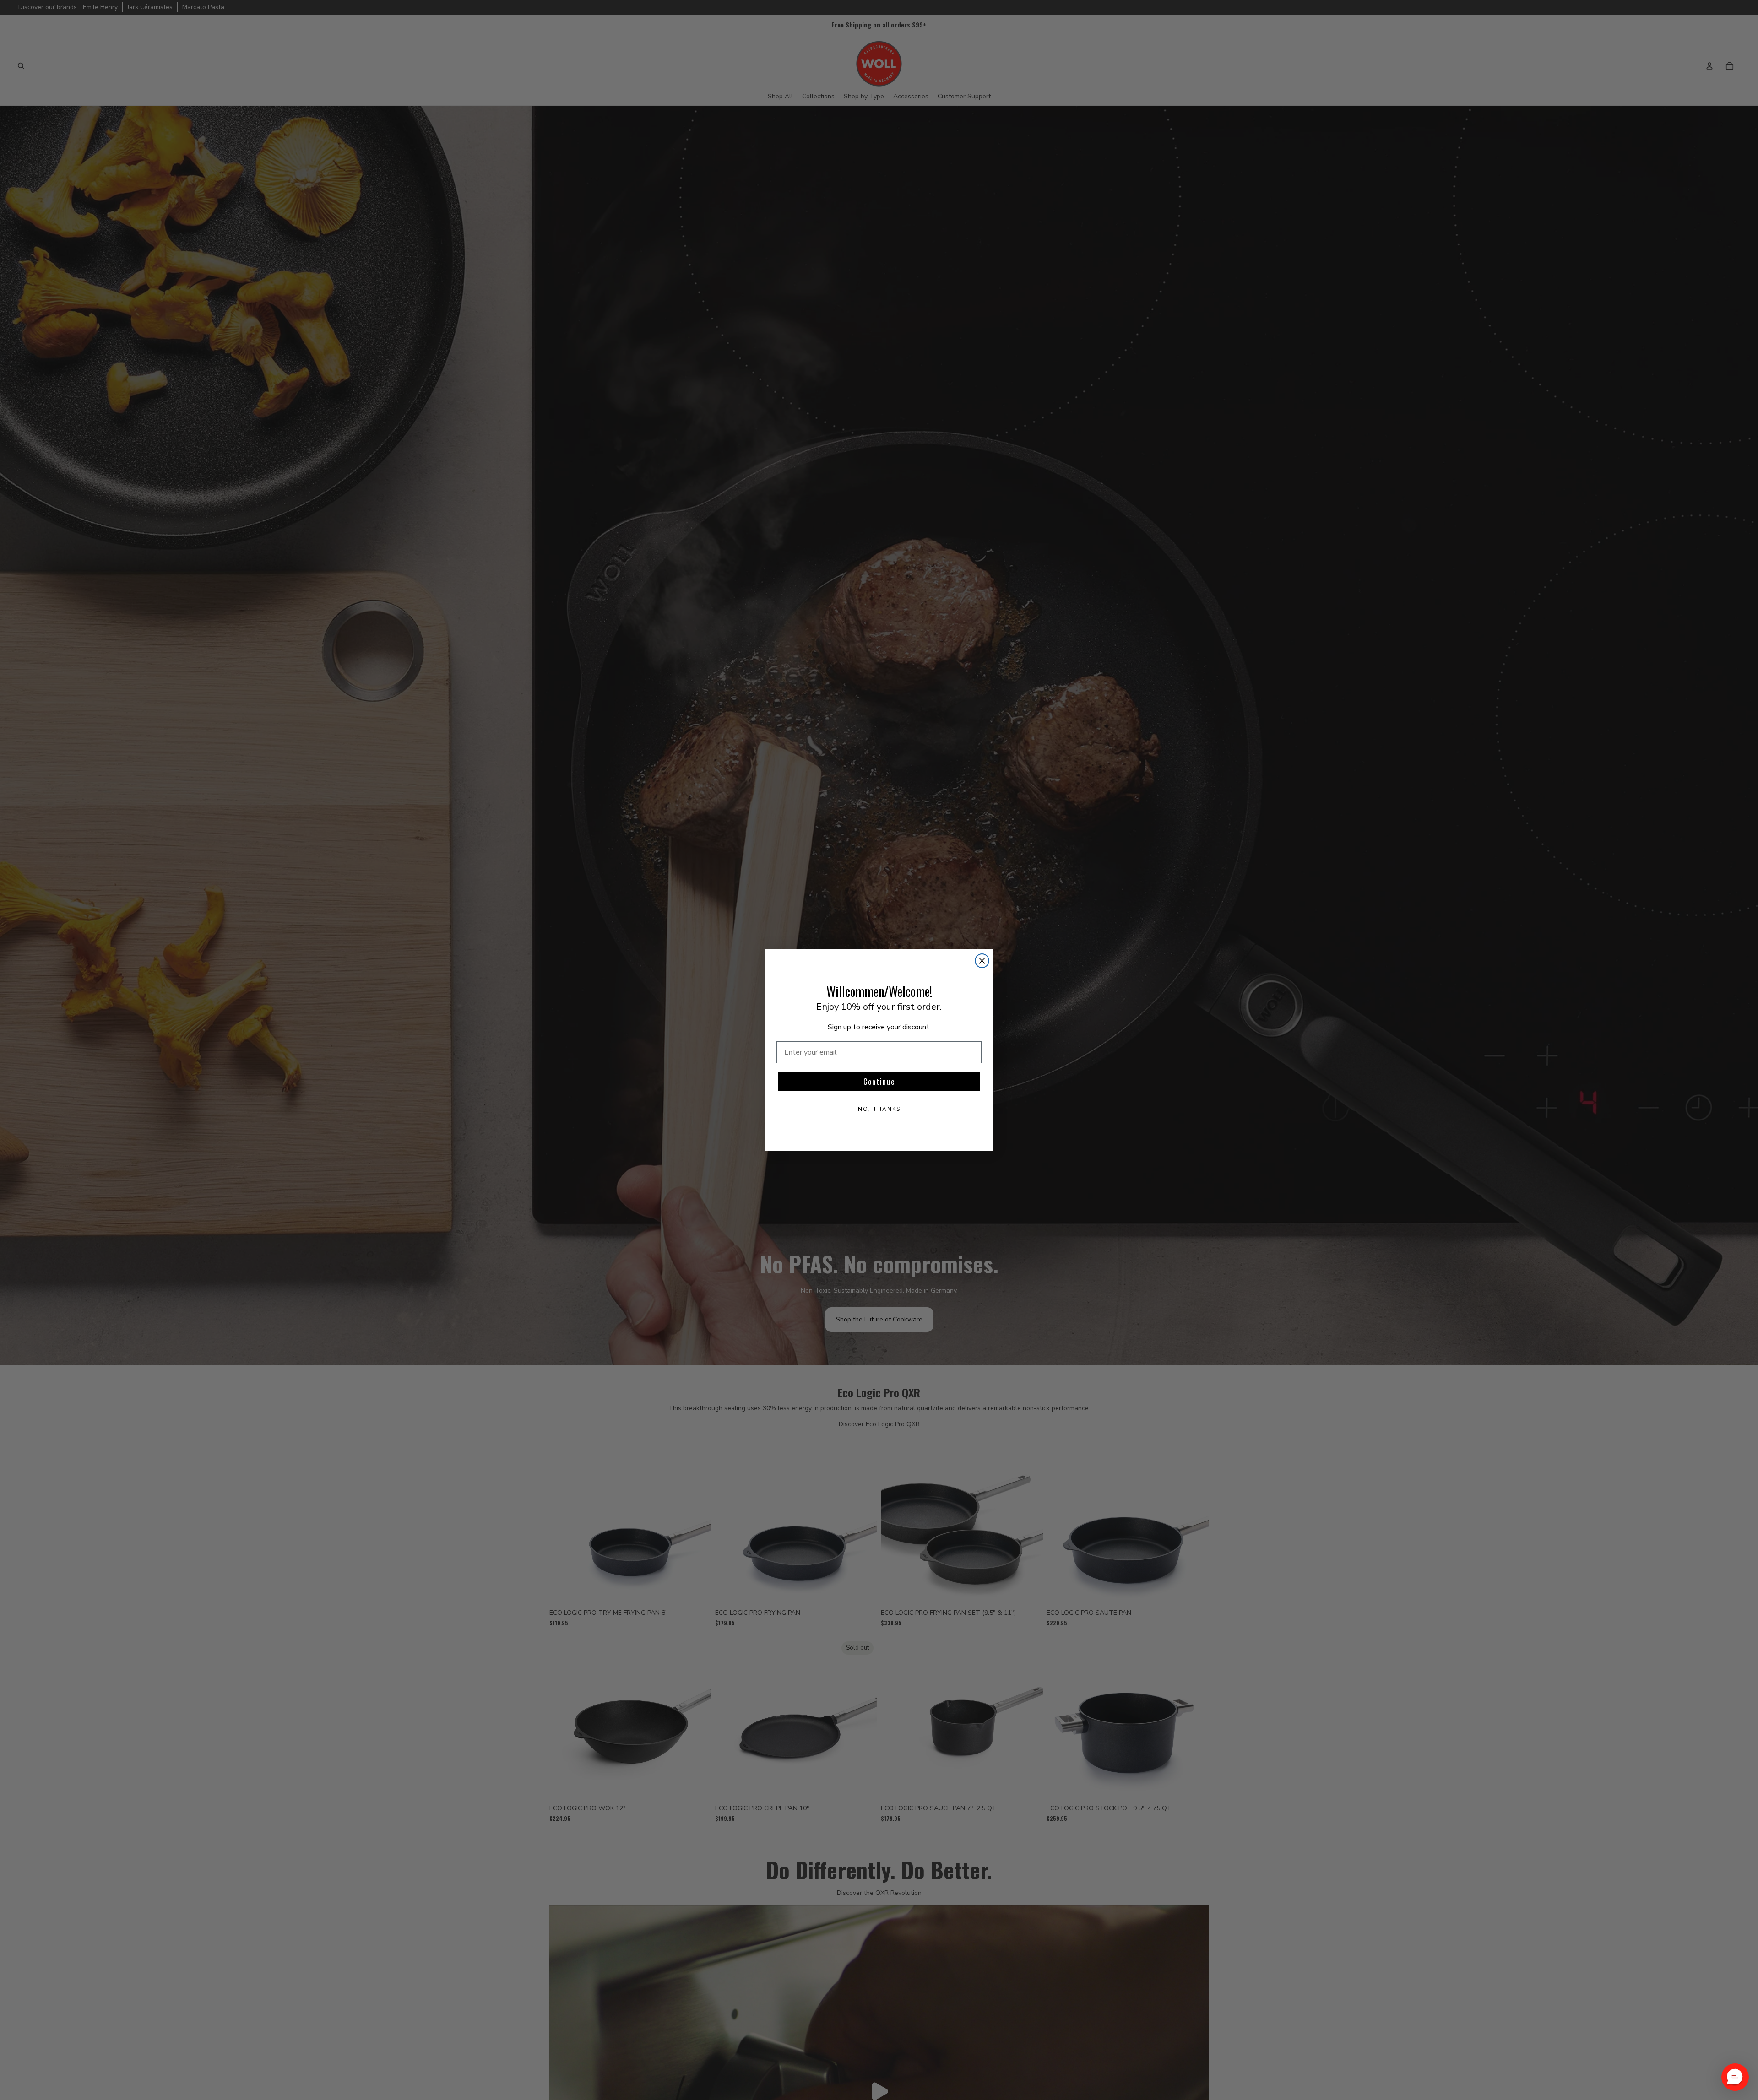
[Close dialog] (982, 961)
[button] (1735, 2077)
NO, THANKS (879, 1109)
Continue (879, 1082)
